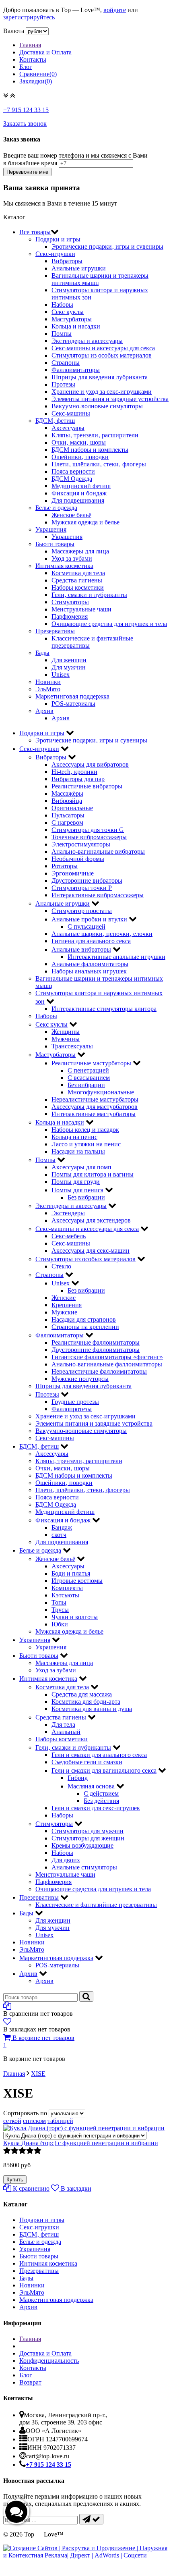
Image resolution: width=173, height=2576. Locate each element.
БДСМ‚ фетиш (55, 421)
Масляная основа (91, 1786)
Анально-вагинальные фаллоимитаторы (107, 1364)
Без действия (101, 1801)
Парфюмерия (70, 616)
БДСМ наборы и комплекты (90, 450)
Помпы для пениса (77, 1190)
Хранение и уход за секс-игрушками (102, 392)
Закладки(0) (36, 81)
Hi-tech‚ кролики (74, 772)
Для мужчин (69, 667)
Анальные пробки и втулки (89, 919)
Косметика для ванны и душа (92, 1709)
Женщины (66, 1032)
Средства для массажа (82, 1694)
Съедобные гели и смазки (87, 1762)
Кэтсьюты (65, 1595)
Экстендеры (68, 1213)
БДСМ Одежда (72, 479)
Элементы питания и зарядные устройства (110, 399)
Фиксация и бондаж (79, 493)
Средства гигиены (77, 580)
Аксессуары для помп (81, 1167)
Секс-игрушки (55, 254)
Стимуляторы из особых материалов (102, 355)
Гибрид (78, 1778)
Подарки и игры (58, 239)
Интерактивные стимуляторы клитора (104, 1009)
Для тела (63, 1725)
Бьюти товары (55, 544)
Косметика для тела (78, 573)
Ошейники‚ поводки (80, 457)
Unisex (61, 675)
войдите (115, 10)
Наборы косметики (78, 587)
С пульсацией (86, 926)
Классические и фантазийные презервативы (96, 1905)
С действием (101, 1793)
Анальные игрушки (79, 268)
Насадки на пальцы (78, 1151)
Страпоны (66, 363)
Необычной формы (78, 859)
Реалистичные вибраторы (87, 786)
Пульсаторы (68, 815)
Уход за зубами (72, 558)
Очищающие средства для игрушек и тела (109, 624)
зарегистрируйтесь (29, 17)
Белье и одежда (56, 508)
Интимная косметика (64, 566)
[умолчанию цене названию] (67, 2113)
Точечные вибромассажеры (89, 837)
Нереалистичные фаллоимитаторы (99, 1371)
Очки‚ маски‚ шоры (79, 442)
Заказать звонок (25, 124)
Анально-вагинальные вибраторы (98, 851)
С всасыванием (89, 1078)
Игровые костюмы (77, 1581)
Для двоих (66, 1860)
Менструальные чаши (81, 609)
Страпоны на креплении (85, 1327)
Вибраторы (67, 261)
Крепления (67, 1305)
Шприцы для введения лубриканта (100, 377)
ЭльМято (48, 689)
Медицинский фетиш (81, 486)
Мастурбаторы (72, 319)
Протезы (63, 384)
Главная (30, 45)
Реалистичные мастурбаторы (91, 1063)
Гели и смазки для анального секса (99, 1755)
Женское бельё (71, 515)
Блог (26, 67)
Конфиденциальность (49, 2361)
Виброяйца (67, 801)
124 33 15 (26, 110)
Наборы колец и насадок (85, 1130)
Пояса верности (73, 471)
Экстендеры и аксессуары (87, 341)
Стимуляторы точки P (82, 888)
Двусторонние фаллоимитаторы (96, 1350)
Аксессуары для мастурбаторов (95, 1107)
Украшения (51, 529)
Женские (64, 1298)
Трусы (60, 1610)
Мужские (64, 1312)
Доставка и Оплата (45, 52)
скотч (59, 1535)
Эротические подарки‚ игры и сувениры (107, 246)
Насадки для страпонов (84, 1319)
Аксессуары (68, 428)
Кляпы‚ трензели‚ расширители (95, 435)
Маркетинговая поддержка (72, 696)
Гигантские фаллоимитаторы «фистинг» (107, 1357)
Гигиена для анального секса (91, 941)
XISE (38, 2074)
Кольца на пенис (74, 1137)
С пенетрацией (88, 1070)
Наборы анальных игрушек (89, 971)
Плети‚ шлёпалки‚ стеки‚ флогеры (99, 464)
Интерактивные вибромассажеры (98, 895)
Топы (59, 1602)
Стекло (61, 1266)
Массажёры (67, 793)
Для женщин (69, 660)
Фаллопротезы (72, 1409)
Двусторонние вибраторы (87, 880)
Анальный (66, 1732)
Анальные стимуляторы (84, 1867)
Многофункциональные (101, 1092)
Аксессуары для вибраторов (90, 764)
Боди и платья (71, 1573)
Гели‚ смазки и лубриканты (89, 595)
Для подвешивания (78, 500)
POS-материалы (73, 704)
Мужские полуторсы (80, 1379)
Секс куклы (68, 312)
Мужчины (66, 1039)
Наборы (62, 305)
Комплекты (67, 1588)
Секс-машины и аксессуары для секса (103, 348)
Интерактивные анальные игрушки (116, 957)
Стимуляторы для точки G (88, 830)
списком (34, 2121)
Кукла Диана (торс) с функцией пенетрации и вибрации (81, 2143)
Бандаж (62, 1527)
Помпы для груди (76, 1182)
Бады (42, 653)
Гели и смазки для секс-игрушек (96, 1808)
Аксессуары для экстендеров (91, 1220)
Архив (44, 711)
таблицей (60, 2121)
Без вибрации (86, 1085)
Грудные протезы (75, 1402)
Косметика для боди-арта (86, 1702)
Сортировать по (25, 2113)
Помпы (62, 334)
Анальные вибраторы (81, 949)
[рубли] (37, 31)
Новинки (48, 682)
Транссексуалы (72, 1046)
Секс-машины (71, 413)
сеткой (12, 2121)
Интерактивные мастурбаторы (94, 1114)
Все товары (35, 232)
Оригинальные (72, 808)
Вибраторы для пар (78, 779)
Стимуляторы (70, 602)
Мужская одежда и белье (85, 522)
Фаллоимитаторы (76, 370)
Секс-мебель (69, 1236)
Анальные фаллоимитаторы (90, 964)
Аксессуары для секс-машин (91, 1251)
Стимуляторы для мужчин (88, 1831)
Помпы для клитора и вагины (93, 1174)
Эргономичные (73, 873)
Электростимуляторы (81, 844)
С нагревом (67, 822)
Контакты (33, 59)
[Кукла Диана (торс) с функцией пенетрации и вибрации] (75, 2135)
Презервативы (55, 631)
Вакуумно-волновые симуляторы (97, 406)
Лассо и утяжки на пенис (86, 1144)
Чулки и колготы (75, 1617)
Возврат (30, 2382)
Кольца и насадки (76, 326)
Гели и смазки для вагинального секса (104, 1770)
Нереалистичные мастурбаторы (95, 1099)
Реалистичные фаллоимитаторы (96, 1342)
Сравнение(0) (38, 74)
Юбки (60, 1624)
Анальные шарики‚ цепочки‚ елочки (102, 934)
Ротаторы (65, 866)
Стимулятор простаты (82, 911)
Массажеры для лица (80, 551)
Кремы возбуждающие (82, 1845)
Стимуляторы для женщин (88, 1838)
